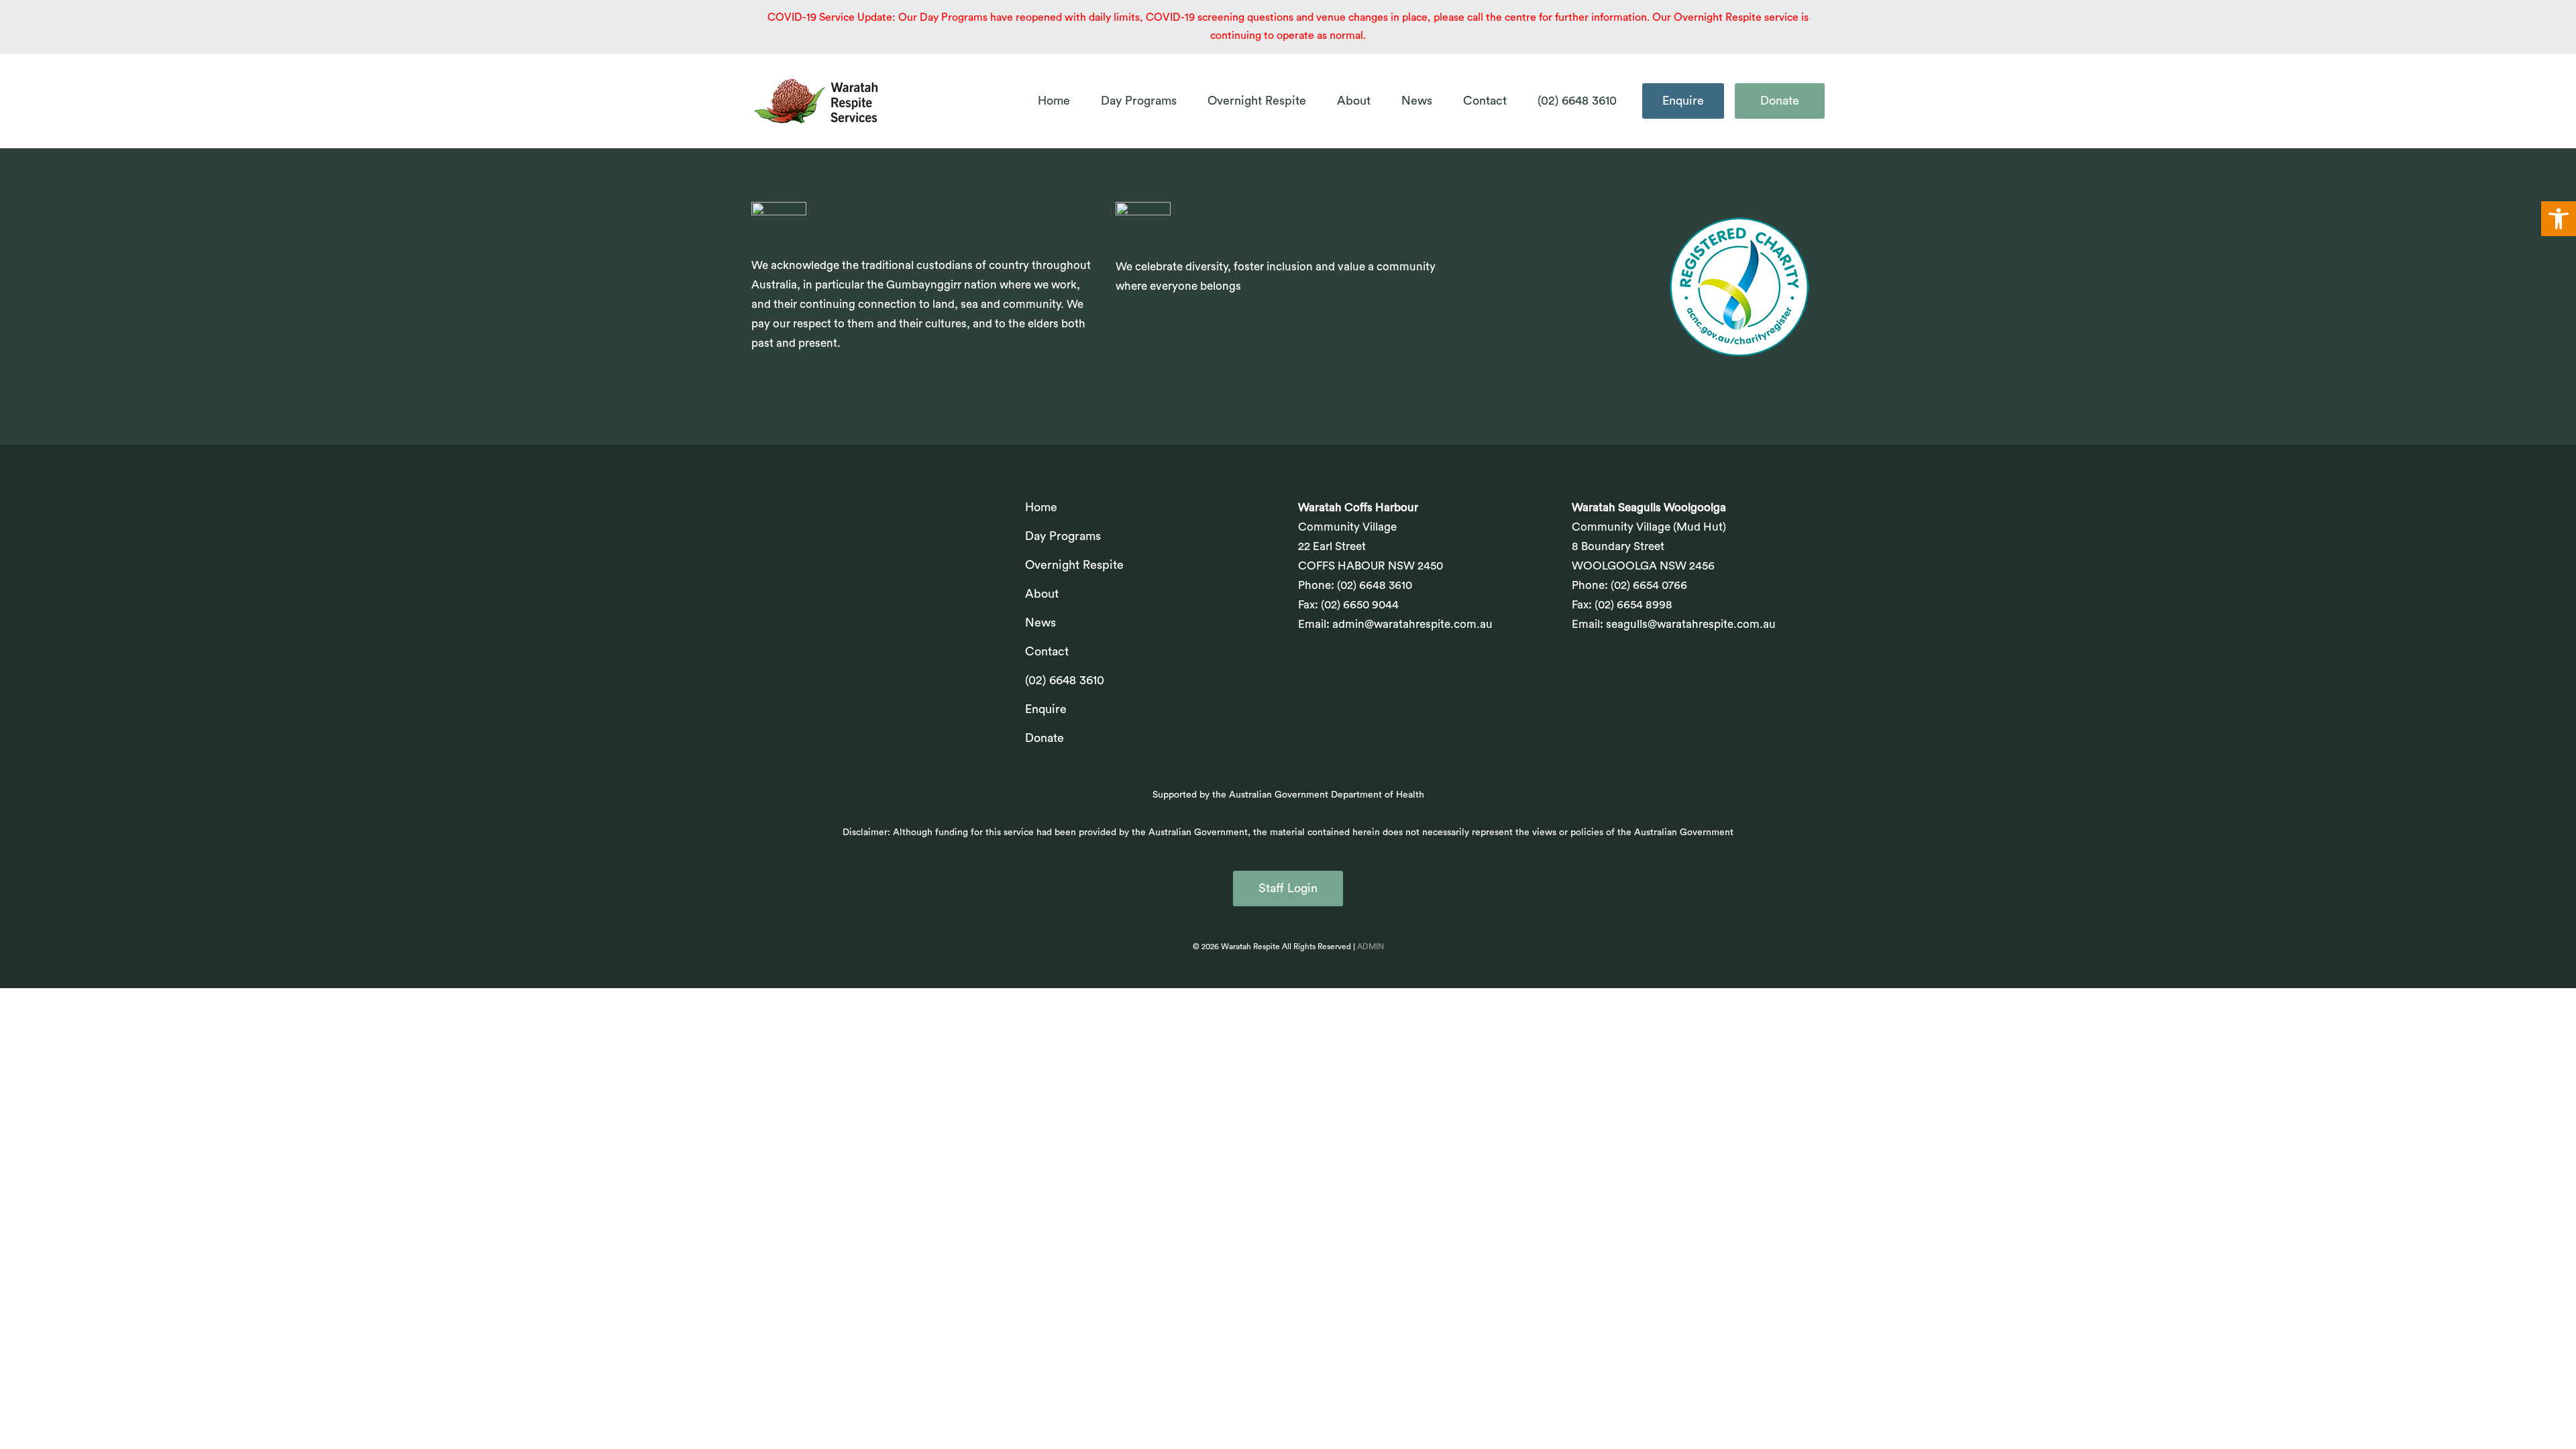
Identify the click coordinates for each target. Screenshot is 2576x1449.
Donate (1780, 101)
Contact (1485, 101)
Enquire (1683, 101)
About (1354, 101)
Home (1054, 101)
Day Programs (1139, 101)
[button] (2559, 219)
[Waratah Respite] (817, 101)
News (1417, 101)
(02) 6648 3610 (1577, 101)
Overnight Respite (1257, 101)
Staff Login (1288, 888)
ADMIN (1371, 947)
